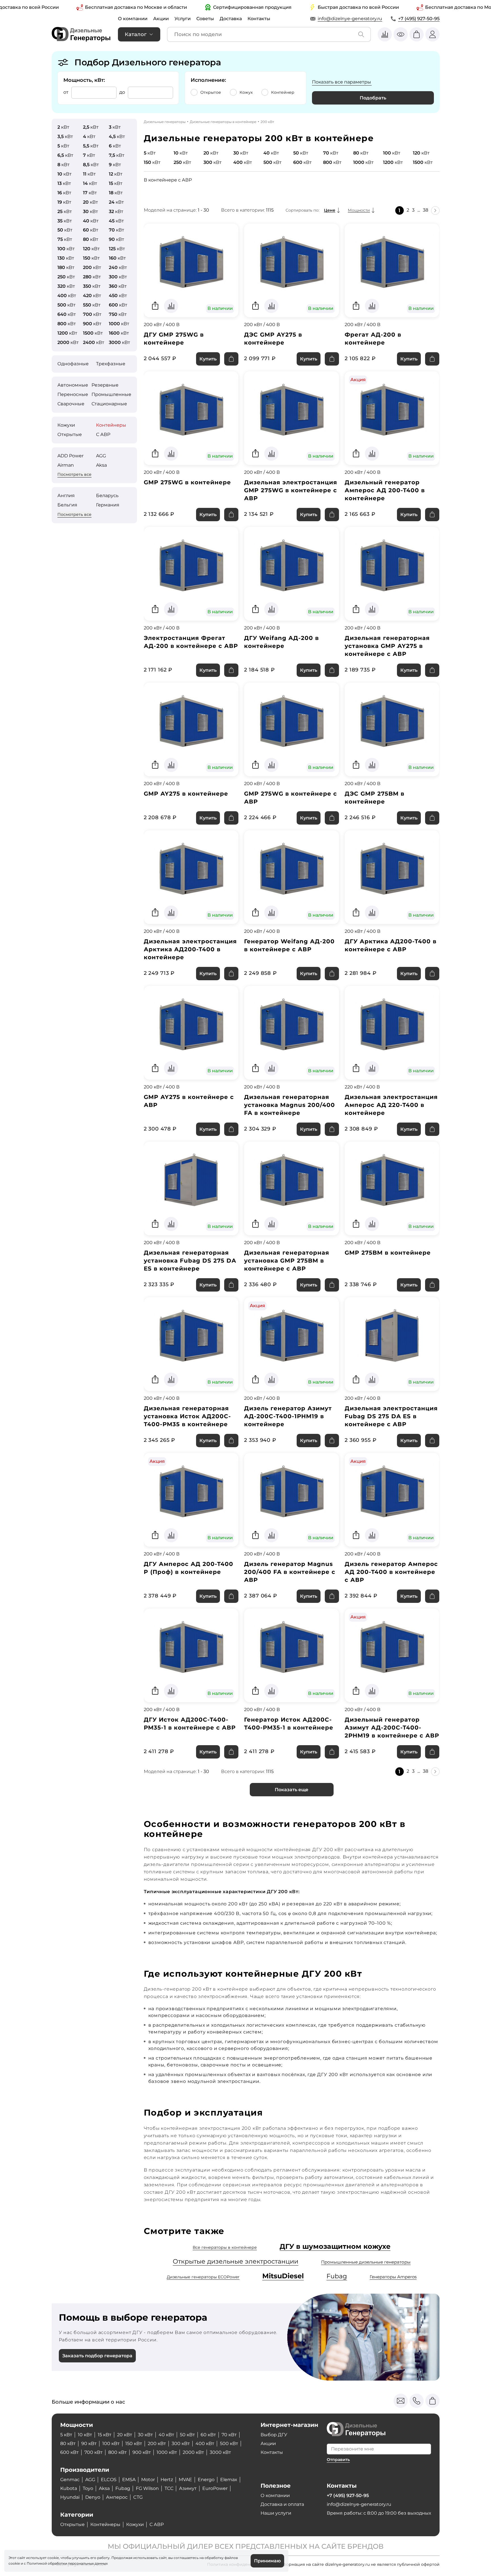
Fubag (337, 2276)
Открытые (70, 434)
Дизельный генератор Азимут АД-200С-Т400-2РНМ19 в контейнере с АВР (392, 1728)
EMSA (129, 2480)
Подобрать (373, 98)
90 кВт (89, 2443)
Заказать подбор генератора (97, 2356)
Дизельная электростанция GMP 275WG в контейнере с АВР (291, 490)
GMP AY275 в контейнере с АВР (189, 1101)
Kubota (69, 2488)
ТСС (169, 2488)
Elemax (229, 2480)
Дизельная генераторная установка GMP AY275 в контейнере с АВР (387, 646)
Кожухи (66, 425)
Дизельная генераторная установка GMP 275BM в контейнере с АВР (287, 1261)
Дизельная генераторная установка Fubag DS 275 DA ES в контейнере (190, 1261)
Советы (205, 19)
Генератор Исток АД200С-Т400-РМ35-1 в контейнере (289, 1724)
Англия (66, 496)
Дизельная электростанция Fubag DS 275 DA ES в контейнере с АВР (391, 1416)
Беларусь (107, 496)
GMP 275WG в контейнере (187, 482)
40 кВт (166, 2435)
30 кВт (145, 2435)
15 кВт (105, 2435)
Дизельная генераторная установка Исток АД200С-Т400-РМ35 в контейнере (187, 1416)
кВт (63, 127)
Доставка (231, 19)
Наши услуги (276, 2513)
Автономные (73, 385)
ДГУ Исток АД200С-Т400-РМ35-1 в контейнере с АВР (190, 1724)
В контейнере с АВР (168, 180)
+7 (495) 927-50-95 (419, 19)
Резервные (105, 385)
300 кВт (181, 2443)
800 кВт (117, 2452)
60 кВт (208, 2435)
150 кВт (134, 2443)
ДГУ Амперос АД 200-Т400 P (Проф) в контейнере (189, 1568)
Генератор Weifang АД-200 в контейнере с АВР (289, 945)
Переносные (73, 394)
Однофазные (73, 364)
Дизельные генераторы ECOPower (203, 2277)
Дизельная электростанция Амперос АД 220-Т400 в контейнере (391, 1105)
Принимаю (267, 2561)
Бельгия (67, 505)
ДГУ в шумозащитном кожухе (335, 2246)
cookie (14, 2563)
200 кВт (157, 2443)
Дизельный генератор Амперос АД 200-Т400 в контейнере (385, 490)
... (419, 210)
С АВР (103, 434)
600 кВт (69, 2452)
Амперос (117, 2497)
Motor (148, 2480)
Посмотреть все (74, 474)
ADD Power (70, 456)
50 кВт (187, 2435)
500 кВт (229, 2443)
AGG (101, 456)
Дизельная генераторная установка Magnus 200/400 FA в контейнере (290, 1105)
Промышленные (111, 394)
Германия (108, 505)
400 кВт (205, 2443)
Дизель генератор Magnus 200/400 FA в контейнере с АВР (290, 1572)
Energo (206, 2480)
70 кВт (229, 2435)
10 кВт (85, 2435)
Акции (161, 19)
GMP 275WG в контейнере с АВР (291, 798)
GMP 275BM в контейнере (388, 1253)
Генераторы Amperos (393, 2277)
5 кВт (66, 2435)
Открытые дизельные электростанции (236, 2261)
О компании (133, 19)
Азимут (188, 2488)
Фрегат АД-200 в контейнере (373, 339)
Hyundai (70, 2497)
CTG (138, 2497)
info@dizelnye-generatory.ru (350, 19)
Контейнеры (111, 425)
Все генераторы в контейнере (225, 2247)
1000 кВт (167, 2452)
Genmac (70, 2480)
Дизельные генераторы (165, 122)
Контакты (259, 19)
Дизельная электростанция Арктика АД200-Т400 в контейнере (190, 949)
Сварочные (71, 404)
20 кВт (125, 2435)
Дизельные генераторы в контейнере (223, 122)
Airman (66, 465)
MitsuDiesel (283, 2276)
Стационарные (109, 404)
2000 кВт (193, 2452)
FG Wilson (147, 2488)
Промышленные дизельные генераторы (366, 2262)
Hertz (167, 2480)
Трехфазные (111, 364)
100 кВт (111, 2443)
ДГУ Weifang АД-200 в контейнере (281, 642)
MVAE (185, 2480)
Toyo (88, 2488)
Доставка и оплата (282, 2504)
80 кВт (68, 2443)
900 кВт (142, 2452)
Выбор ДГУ (274, 2435)
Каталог (136, 34)
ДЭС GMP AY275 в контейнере (273, 339)
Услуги (183, 19)
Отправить (338, 2460)
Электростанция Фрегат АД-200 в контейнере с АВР (191, 642)
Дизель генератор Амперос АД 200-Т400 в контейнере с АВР (391, 1572)
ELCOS (109, 2480)
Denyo (93, 2497)
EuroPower (215, 2488)
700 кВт (93, 2452)
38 (426, 210)
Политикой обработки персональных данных (67, 2563)
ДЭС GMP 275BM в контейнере (375, 798)
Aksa (101, 465)
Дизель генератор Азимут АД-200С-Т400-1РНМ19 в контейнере (288, 1416)
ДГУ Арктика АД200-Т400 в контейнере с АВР (391, 945)
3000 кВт (220, 2452)
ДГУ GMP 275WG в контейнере (174, 339)
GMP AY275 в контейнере (186, 794)
